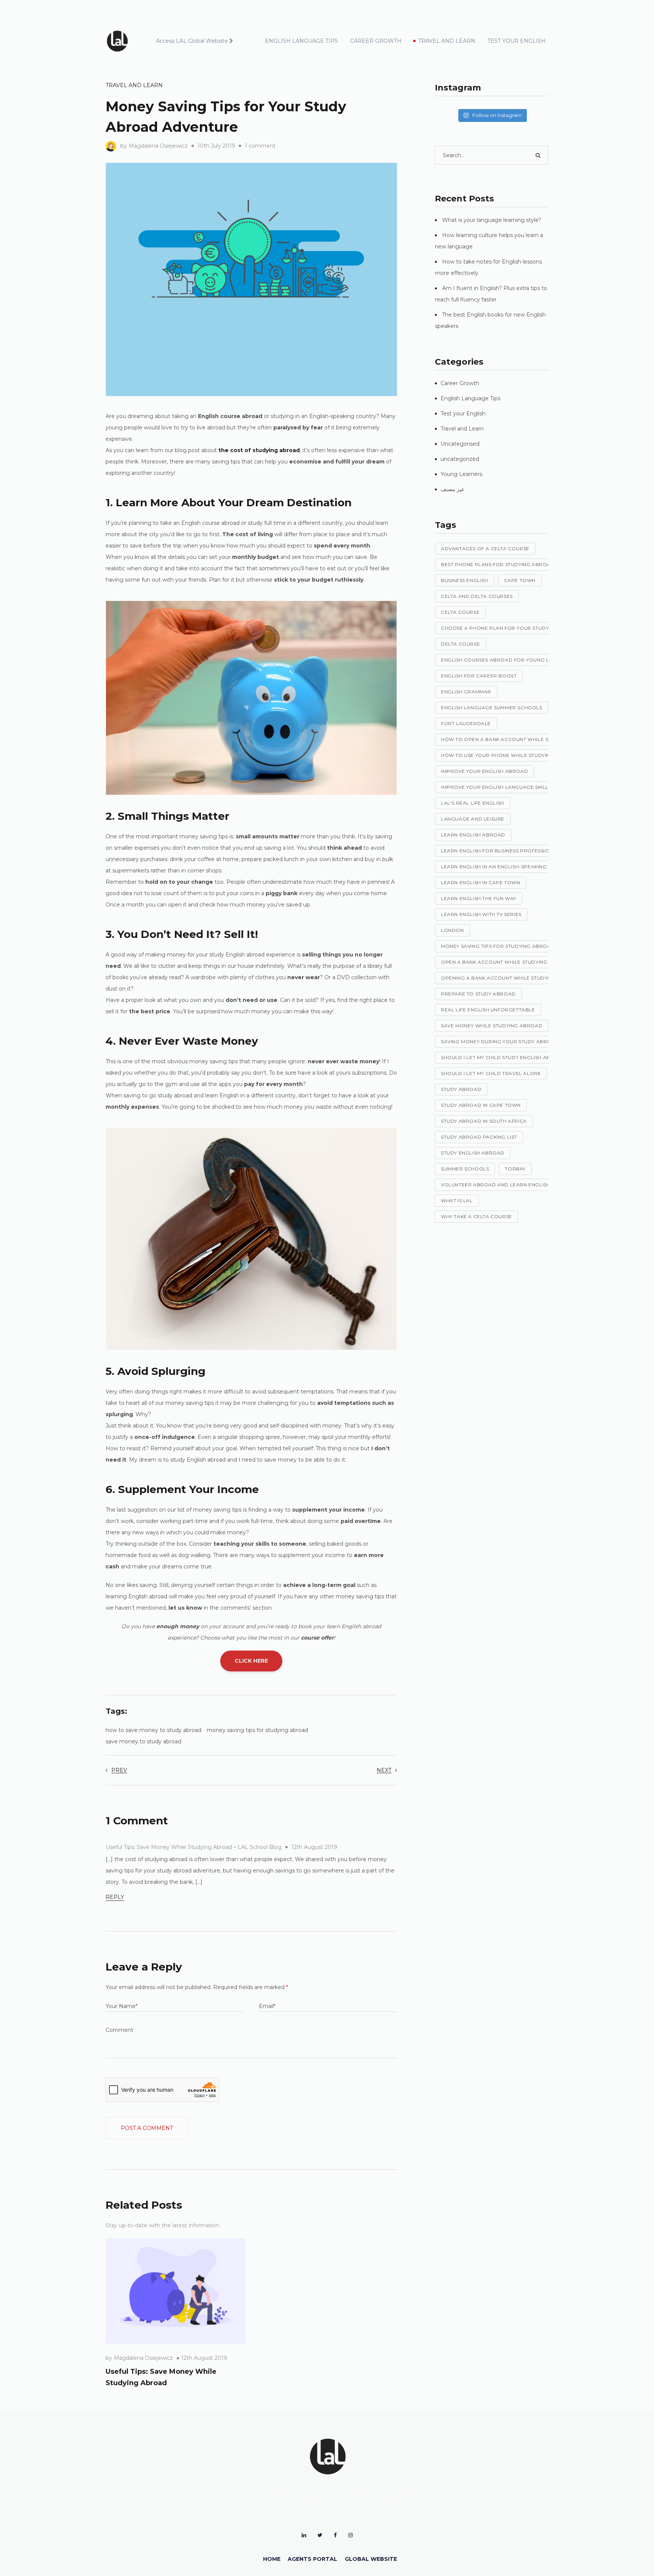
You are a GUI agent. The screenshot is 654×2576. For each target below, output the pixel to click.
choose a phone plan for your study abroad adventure (523, 628)
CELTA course (460, 612)
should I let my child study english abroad (503, 1057)
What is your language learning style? (492, 220)
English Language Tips (470, 398)
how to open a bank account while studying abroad (518, 739)
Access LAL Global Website (192, 41)
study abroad (461, 1089)
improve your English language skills (496, 787)
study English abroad (473, 1153)
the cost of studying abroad (259, 450)
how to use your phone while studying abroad (510, 755)
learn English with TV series (481, 914)
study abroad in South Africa (484, 1121)
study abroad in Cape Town (481, 1105)
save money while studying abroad (492, 1026)
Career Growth (460, 383)
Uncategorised (460, 444)
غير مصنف (452, 489)
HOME (272, 2559)
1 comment (260, 146)
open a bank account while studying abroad (506, 962)
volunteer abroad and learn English (495, 1185)
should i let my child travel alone (491, 1073)
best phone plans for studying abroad (498, 564)
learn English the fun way (479, 898)
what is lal (457, 1201)
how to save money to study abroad (153, 1730)
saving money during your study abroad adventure (516, 1041)
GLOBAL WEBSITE (371, 2559)
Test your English (463, 413)
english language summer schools (492, 708)
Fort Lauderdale (466, 723)
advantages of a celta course (485, 548)
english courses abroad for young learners (507, 660)
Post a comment (147, 2128)
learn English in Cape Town (481, 882)
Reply (115, 1897)
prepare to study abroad (478, 994)
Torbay (515, 1169)
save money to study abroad (143, 1741)
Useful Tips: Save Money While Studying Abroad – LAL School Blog (194, 1847)
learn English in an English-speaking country (507, 867)
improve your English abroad (484, 771)
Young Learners (461, 474)
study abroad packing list (479, 1137)
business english (465, 580)
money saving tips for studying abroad (257, 1730)
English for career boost (479, 676)
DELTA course (460, 644)
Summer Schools (465, 1169)
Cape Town (520, 580)
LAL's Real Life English (473, 803)
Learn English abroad (473, 835)
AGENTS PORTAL (312, 2559)
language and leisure (473, 819)
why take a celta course (476, 1216)
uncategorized (460, 459)
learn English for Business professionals (502, 851)
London (452, 930)
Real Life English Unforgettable (488, 1010)
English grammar (466, 692)
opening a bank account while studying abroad (511, 978)
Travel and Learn (134, 85)
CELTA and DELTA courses (477, 596)
